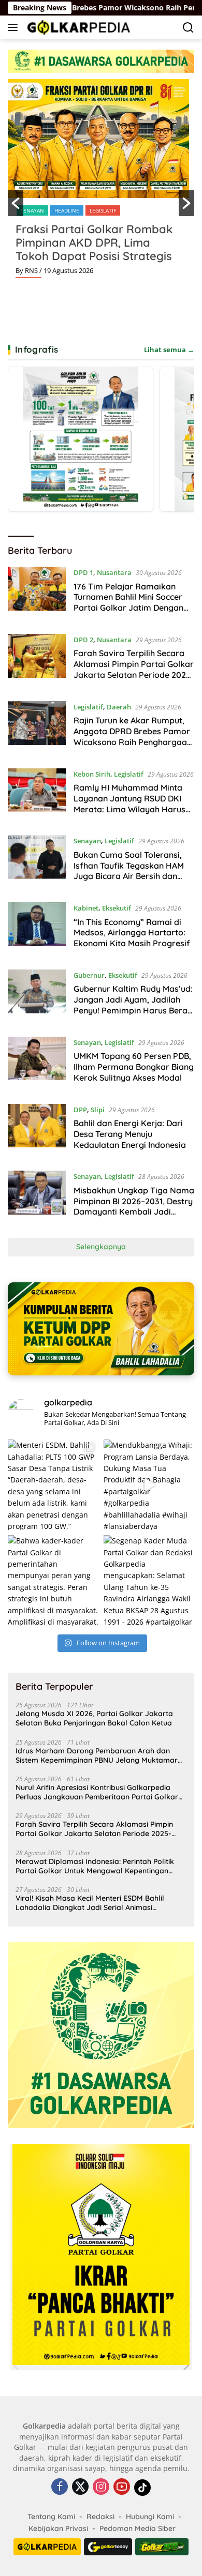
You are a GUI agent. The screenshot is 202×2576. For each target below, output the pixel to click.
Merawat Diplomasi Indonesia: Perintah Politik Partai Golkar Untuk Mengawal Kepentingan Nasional (95, 1866)
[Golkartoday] (108, 2547)
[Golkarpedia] (77, 27)
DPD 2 (83, 640)
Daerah (119, 707)
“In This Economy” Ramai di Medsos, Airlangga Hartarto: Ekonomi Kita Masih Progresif (132, 933)
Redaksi (100, 2517)
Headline (67, 210)
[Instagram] (101, 2487)
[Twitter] (80, 2487)
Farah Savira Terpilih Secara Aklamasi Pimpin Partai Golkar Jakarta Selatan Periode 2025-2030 (134, 669)
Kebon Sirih (92, 774)
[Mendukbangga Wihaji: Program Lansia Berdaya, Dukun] (149, 1485)
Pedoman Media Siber (138, 2528)
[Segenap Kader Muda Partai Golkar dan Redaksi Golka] (149, 1580)
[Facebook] (60, 2487)
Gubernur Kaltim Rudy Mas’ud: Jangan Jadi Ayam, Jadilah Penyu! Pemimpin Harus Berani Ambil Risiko (134, 1005)
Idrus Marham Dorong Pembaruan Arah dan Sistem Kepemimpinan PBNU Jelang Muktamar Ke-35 (97, 1755)
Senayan (32, 210)
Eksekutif (117, 908)
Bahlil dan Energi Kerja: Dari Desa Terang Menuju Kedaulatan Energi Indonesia (130, 1134)
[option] (101, 183)
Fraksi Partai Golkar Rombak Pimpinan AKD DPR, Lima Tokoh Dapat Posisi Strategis (94, 243)
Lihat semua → (169, 350)
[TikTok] (142, 2488)
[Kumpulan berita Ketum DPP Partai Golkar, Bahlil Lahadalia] (101, 1329)
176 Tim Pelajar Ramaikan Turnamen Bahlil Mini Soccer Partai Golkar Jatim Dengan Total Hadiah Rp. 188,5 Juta (128, 602)
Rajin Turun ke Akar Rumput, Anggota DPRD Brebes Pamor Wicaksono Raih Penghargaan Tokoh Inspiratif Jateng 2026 (133, 736)
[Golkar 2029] (162, 2547)
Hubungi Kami (150, 2517)
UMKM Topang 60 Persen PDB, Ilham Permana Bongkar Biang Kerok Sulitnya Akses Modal (134, 1067)
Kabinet (86, 908)
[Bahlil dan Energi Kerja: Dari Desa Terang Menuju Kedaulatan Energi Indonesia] (37, 1130)
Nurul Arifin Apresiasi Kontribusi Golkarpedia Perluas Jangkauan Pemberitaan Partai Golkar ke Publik (97, 1792)
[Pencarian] (188, 28)
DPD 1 (83, 572)
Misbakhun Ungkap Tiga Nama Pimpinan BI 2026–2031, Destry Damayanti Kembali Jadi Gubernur (134, 1206)
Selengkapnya (101, 1247)
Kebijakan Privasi (58, 2528)
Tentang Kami (51, 2517)
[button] (16, 203)
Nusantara (114, 572)
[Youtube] (122, 2487)
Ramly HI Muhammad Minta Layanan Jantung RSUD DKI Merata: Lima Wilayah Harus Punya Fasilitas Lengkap (129, 804)
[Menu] (15, 27)
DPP (80, 1110)
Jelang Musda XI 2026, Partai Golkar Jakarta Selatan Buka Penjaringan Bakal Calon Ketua (94, 1718)
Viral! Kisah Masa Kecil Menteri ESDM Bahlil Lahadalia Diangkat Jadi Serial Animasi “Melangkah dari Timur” (90, 1903)
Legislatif (103, 210)
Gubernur (89, 975)
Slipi (98, 1110)
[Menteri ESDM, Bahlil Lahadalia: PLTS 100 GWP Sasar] (53, 1485)
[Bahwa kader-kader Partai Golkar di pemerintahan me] (53, 1580)
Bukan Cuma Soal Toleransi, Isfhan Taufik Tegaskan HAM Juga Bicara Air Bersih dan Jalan (129, 871)
